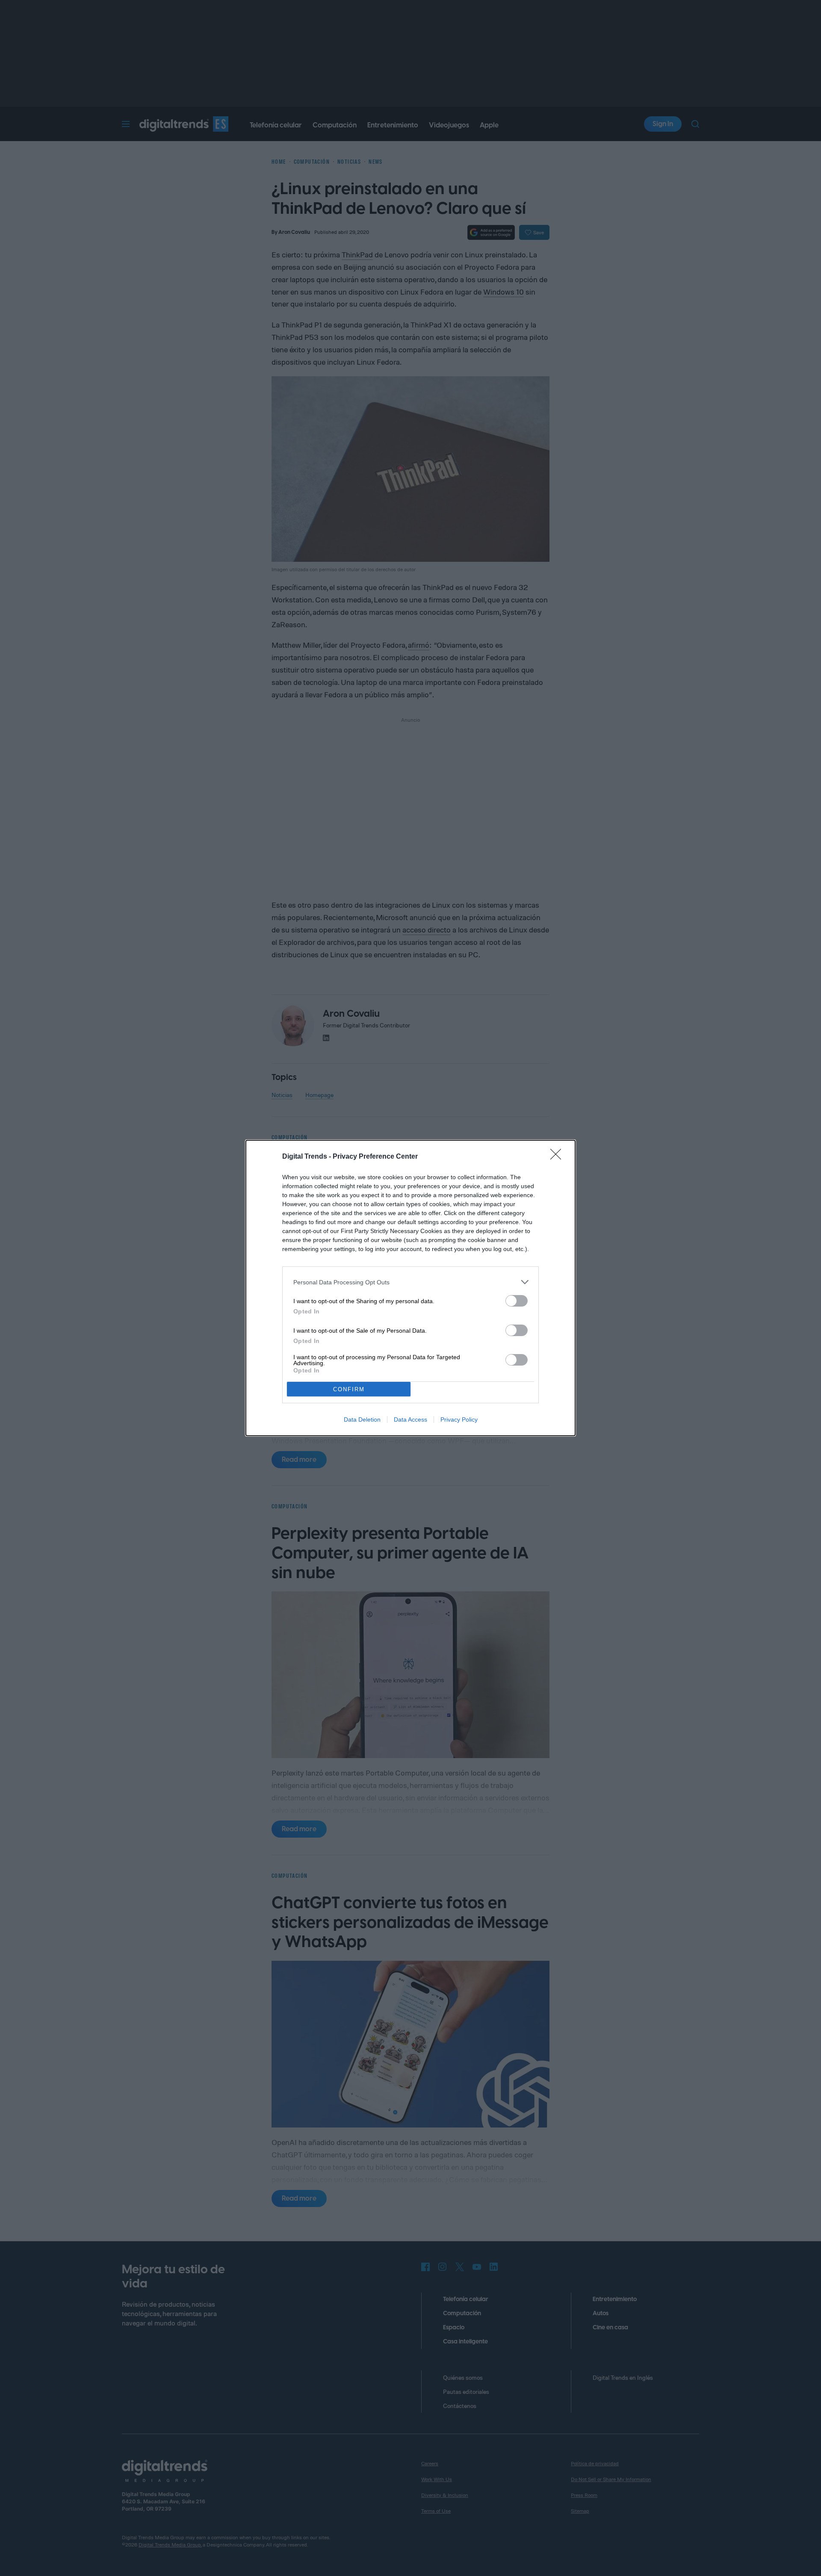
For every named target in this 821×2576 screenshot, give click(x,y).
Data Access (410, 1419)
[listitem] (410, 1282)
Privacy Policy (459, 1419)
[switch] (517, 1301)
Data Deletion (362, 1419)
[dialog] (410, 1288)
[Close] (558, 1157)
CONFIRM (349, 1389)
